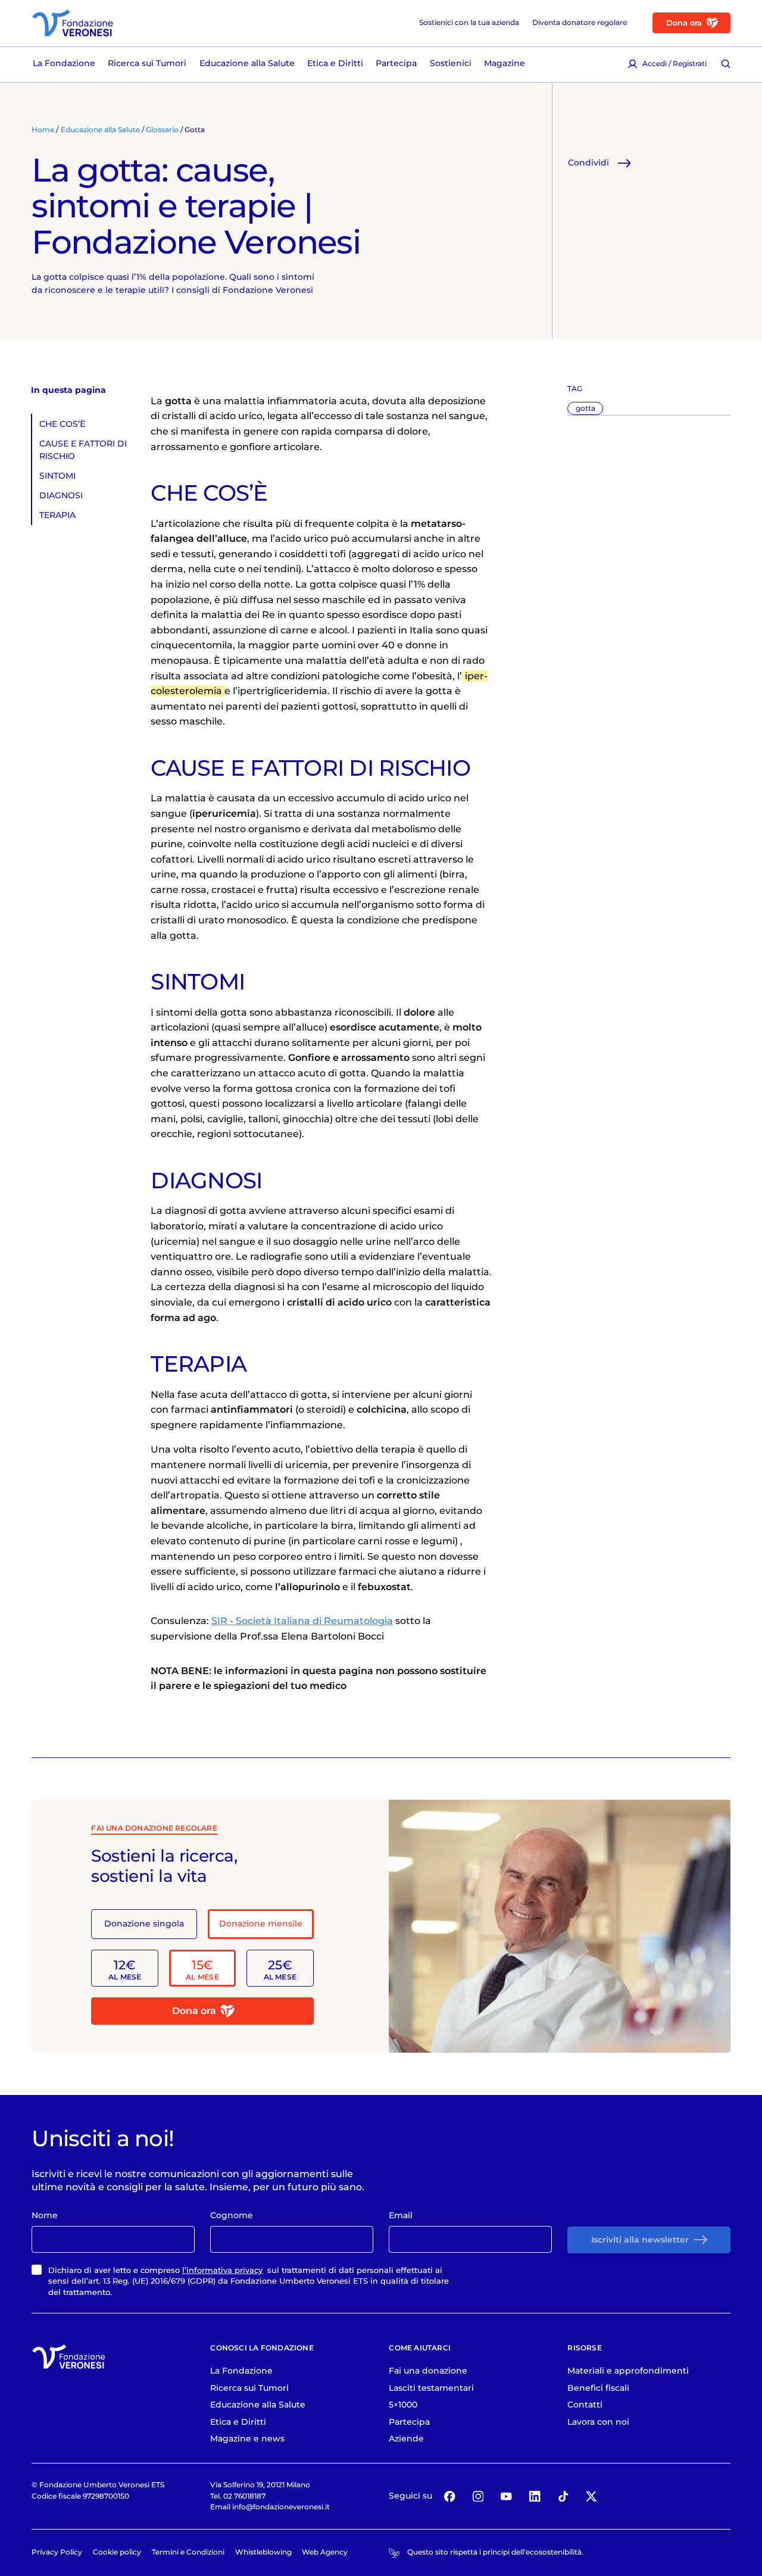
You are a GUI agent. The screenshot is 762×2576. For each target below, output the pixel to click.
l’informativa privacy (222, 2270)
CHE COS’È (62, 424)
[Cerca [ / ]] (726, 64)
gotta (585, 408)
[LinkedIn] (535, 2496)
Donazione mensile (261, 1924)
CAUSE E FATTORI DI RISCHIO (83, 450)
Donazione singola (144, 1924)
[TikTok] (563, 2496)
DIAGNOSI (61, 495)
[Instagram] (478, 2496)
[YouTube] (506, 2496)
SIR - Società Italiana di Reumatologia (302, 1621)
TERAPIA (57, 515)
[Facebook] (450, 2496)
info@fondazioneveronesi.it (281, 2507)
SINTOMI (57, 476)
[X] (591, 2496)
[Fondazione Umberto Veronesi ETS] (73, 23)
